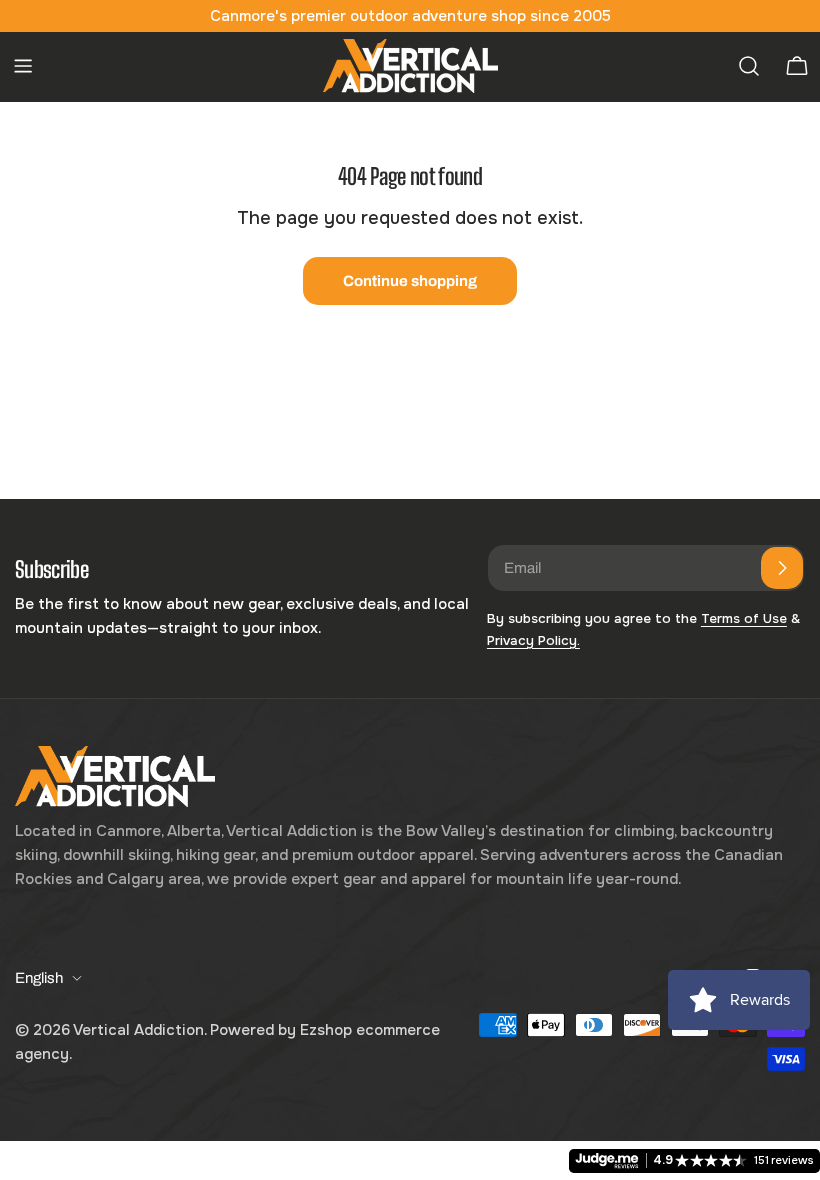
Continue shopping (410, 281)
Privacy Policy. (533, 640)
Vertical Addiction (138, 1030)
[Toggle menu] (23, 66)
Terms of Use (744, 618)
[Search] (749, 66)
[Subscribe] (782, 568)
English (39, 978)
